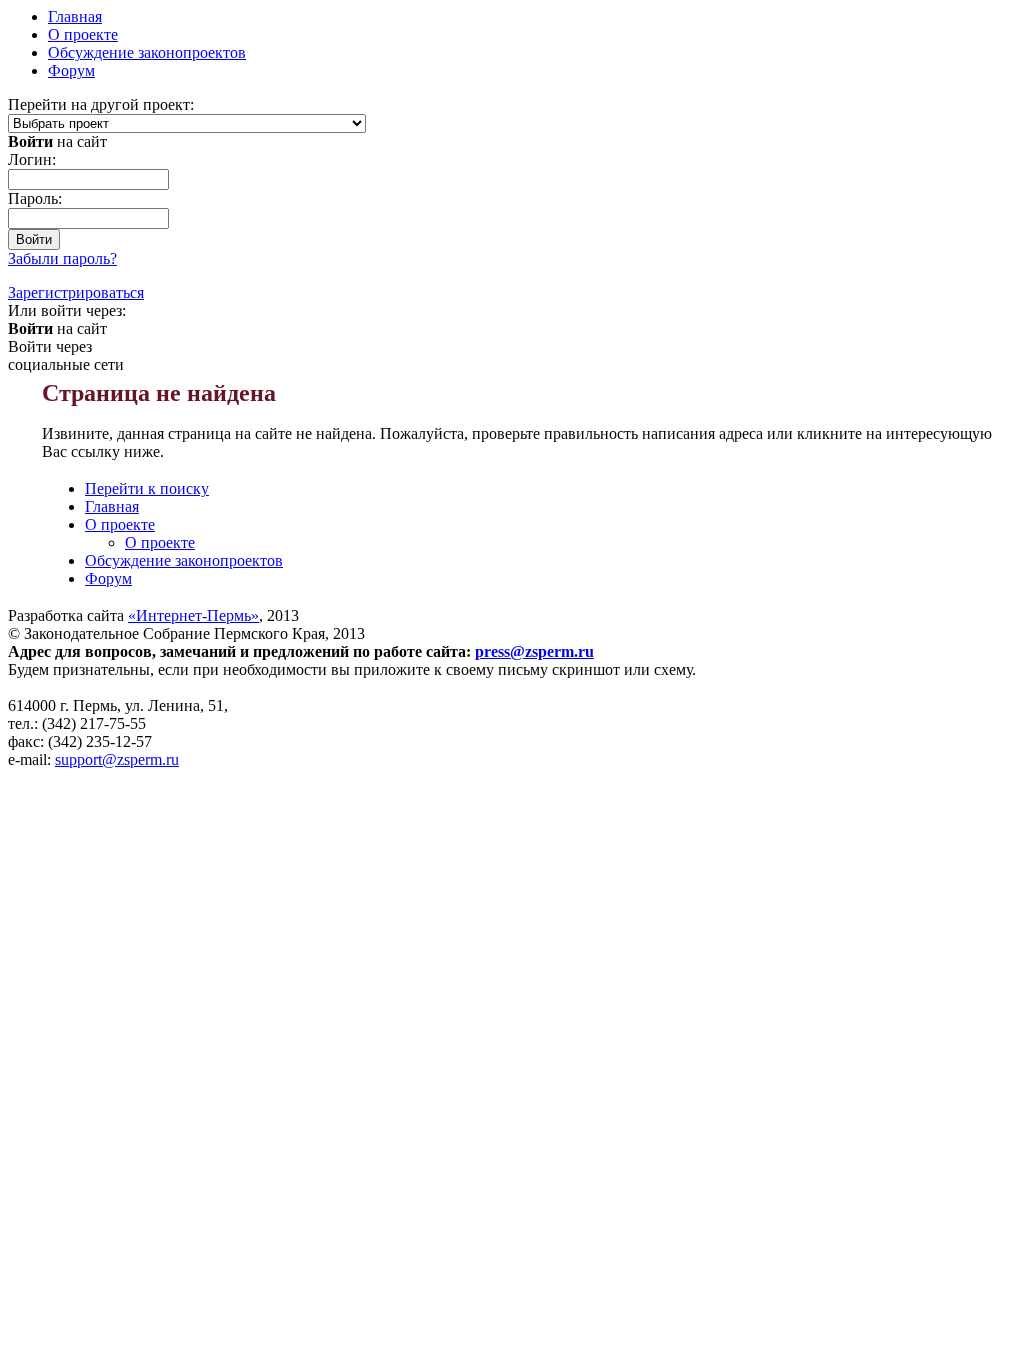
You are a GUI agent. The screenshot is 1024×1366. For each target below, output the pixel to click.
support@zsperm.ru (117, 759)
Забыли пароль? (62, 258)
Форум (71, 70)
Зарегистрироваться (76, 292)
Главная (112, 506)
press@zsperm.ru (534, 651)
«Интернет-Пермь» (193, 615)
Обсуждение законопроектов (147, 52)
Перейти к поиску (147, 488)
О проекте (83, 34)
